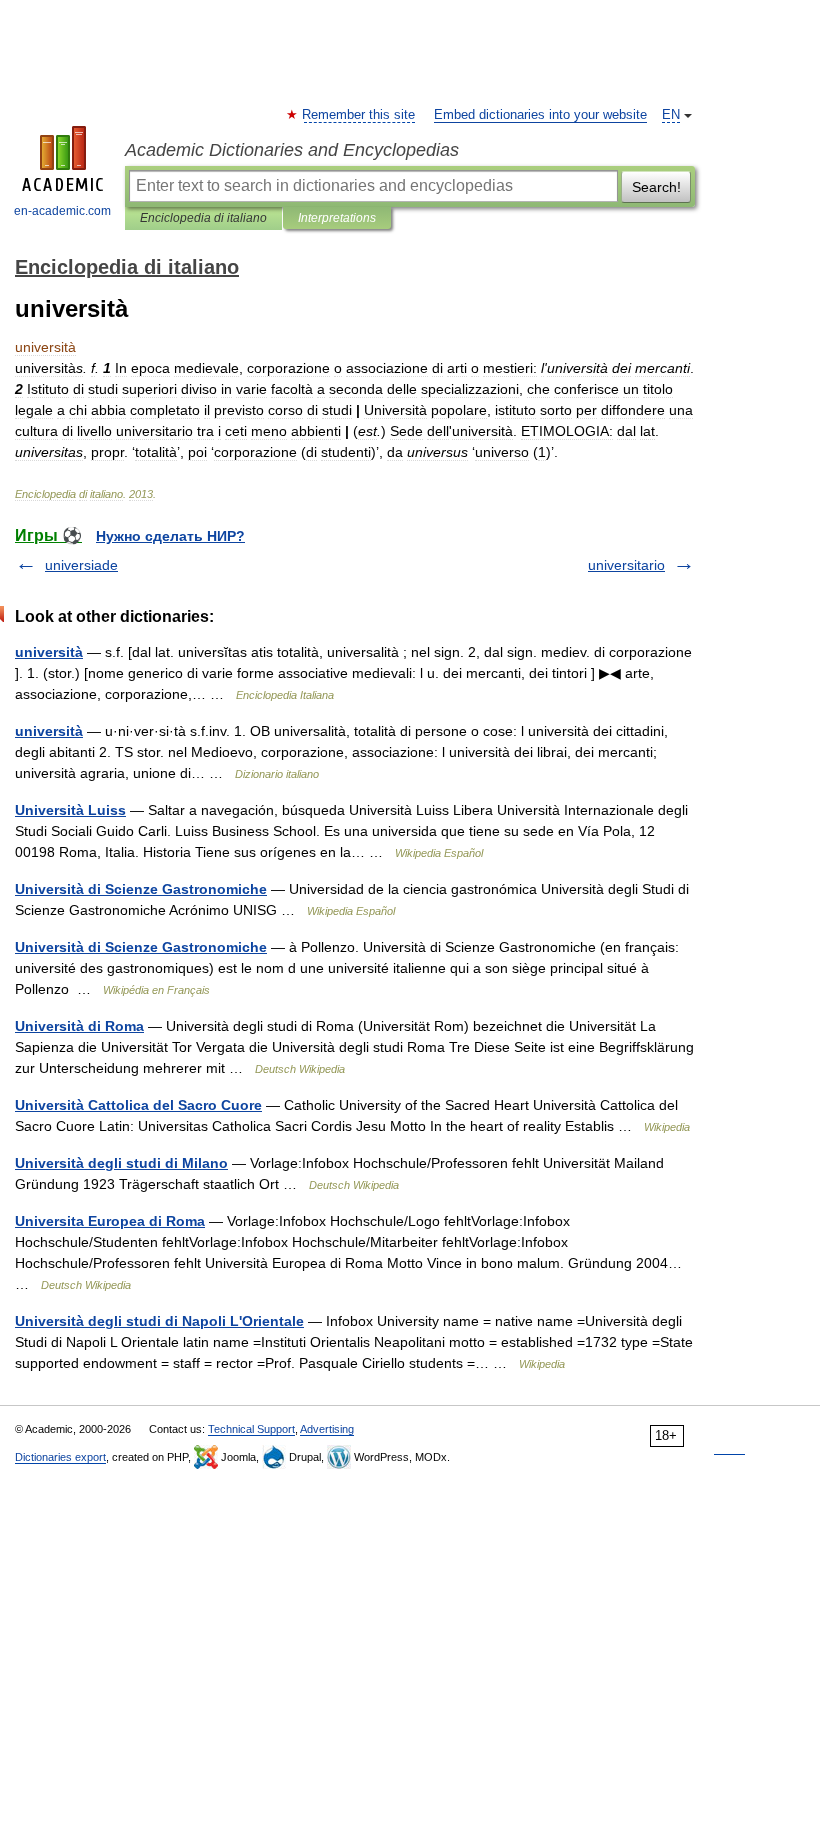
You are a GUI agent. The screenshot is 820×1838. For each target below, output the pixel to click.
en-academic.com (62, 211)
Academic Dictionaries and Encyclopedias (292, 150)
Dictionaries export (60, 1457)
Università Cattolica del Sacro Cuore (138, 1105)
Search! (656, 187)
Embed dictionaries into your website (540, 115)
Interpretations (337, 218)
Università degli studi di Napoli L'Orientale (159, 1321)
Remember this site (359, 115)
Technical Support (251, 1429)
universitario (626, 565)
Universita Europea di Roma (110, 1221)
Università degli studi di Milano (121, 1163)
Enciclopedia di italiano (203, 218)
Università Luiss (70, 810)
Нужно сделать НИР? (170, 536)
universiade (81, 565)
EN (671, 115)
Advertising (327, 1429)
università (49, 652)
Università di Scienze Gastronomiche (141, 889)
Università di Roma (79, 1026)
